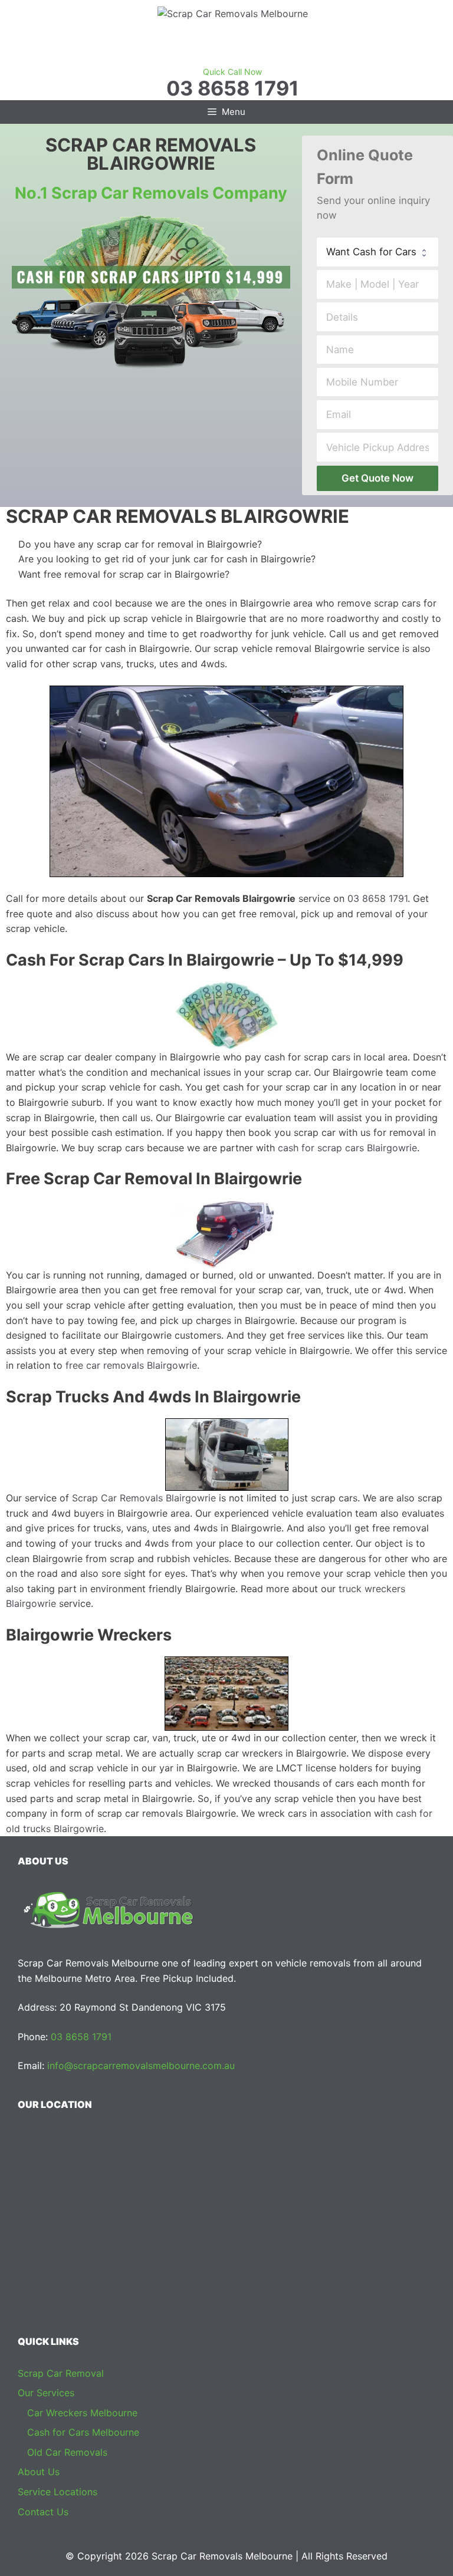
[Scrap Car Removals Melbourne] (233, 13)
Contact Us (43, 2512)
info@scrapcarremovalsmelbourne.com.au (141, 2066)
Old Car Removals (67, 2452)
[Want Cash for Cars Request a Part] (377, 252)
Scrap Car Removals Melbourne (222, 2556)
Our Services (46, 2393)
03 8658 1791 (233, 88)
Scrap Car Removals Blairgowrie (144, 1498)
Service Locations (58, 2492)
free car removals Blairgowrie (131, 1365)
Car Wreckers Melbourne (82, 2413)
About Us (39, 2472)
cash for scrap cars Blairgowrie (347, 1148)
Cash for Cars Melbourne (83, 2432)
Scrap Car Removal (61, 2373)
